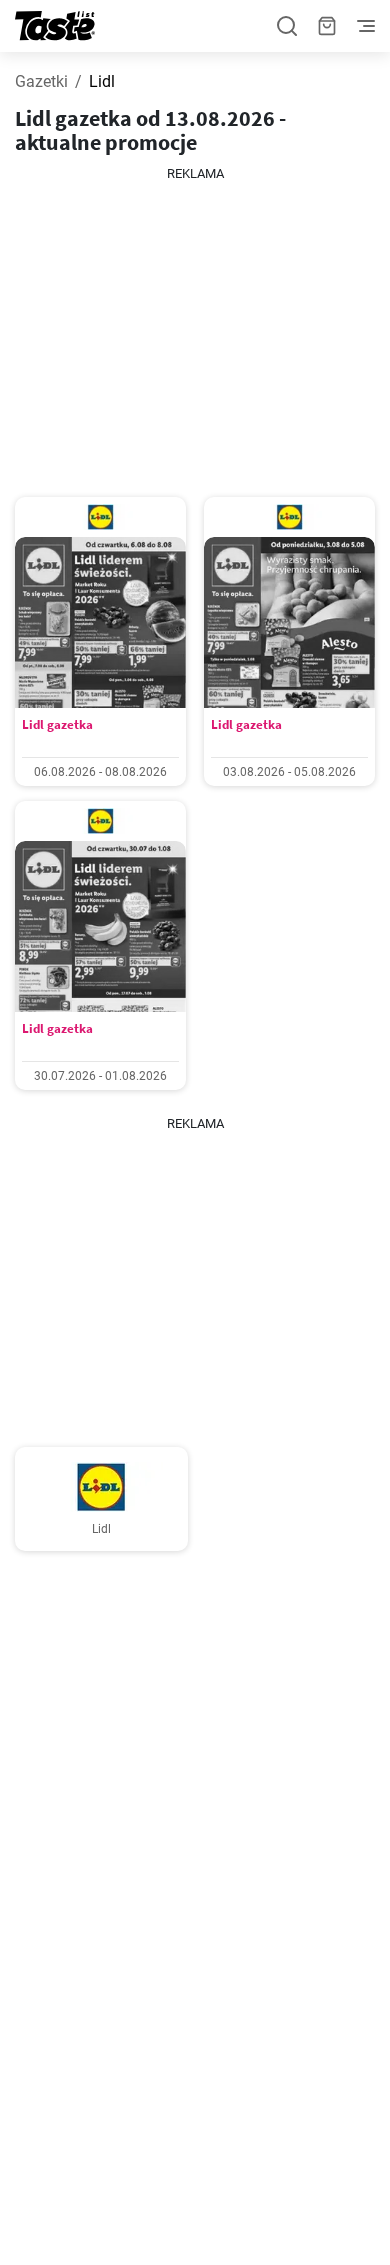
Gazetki (41, 81)
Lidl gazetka (57, 724)
